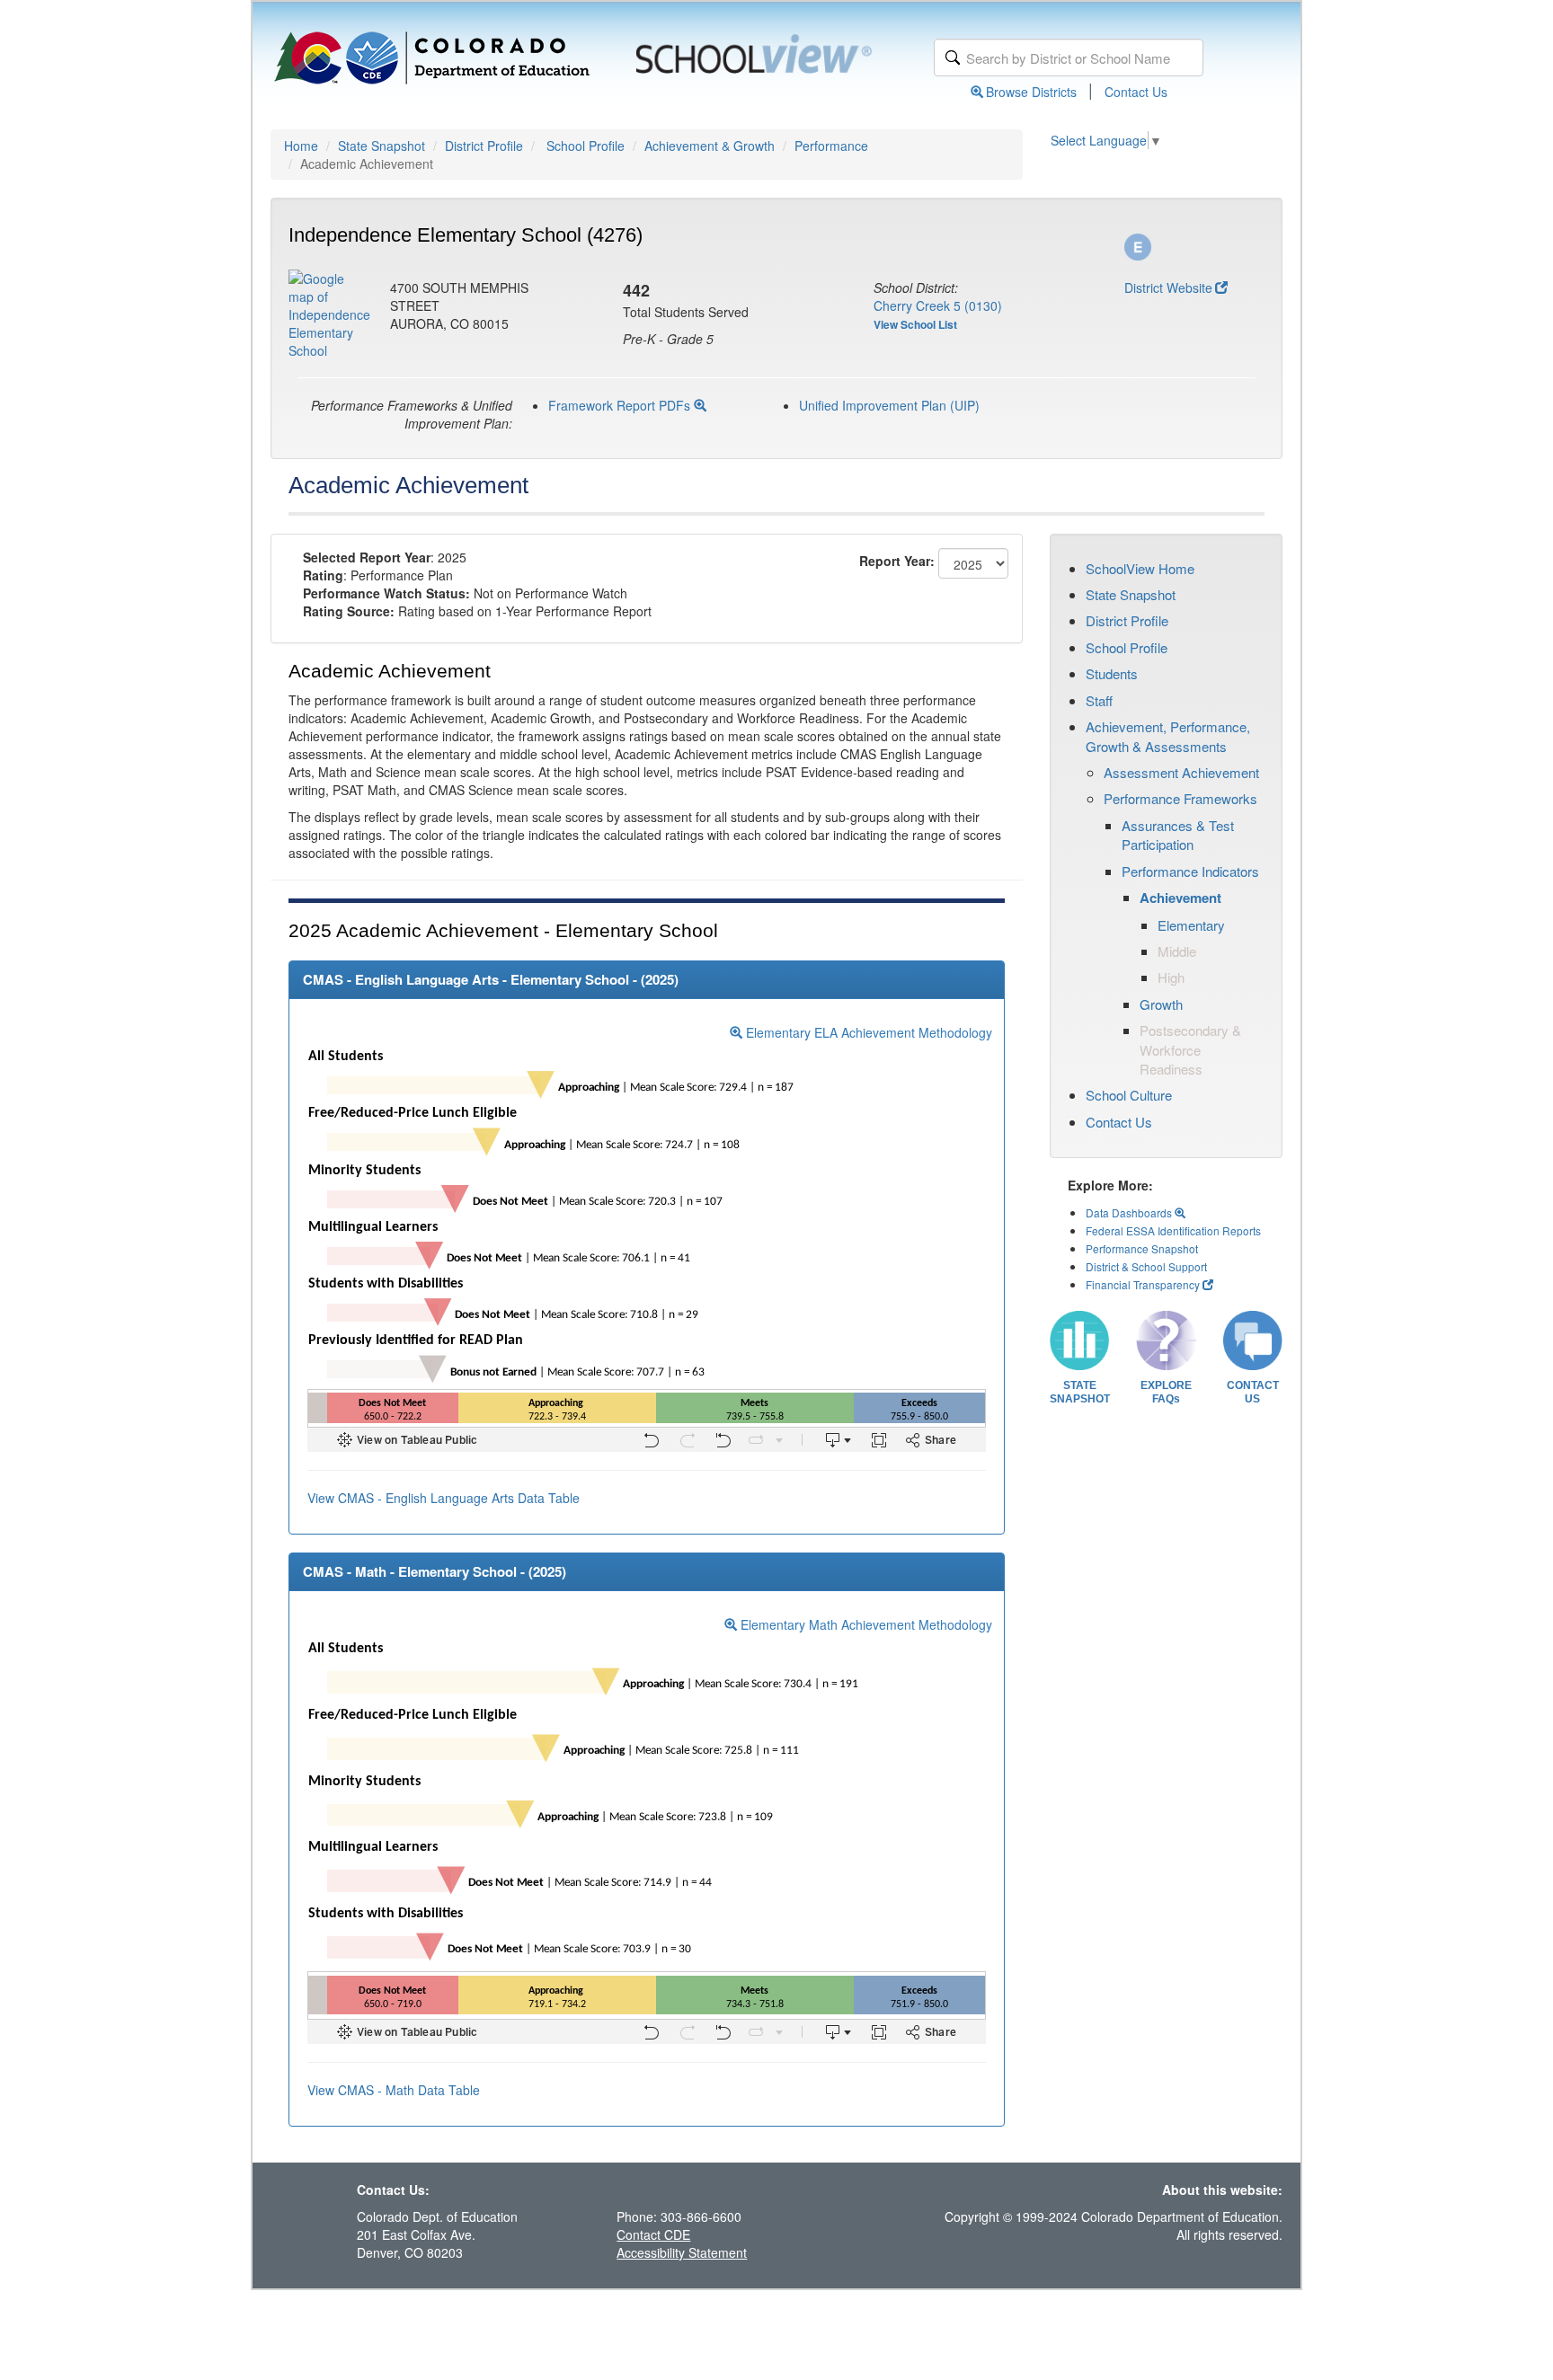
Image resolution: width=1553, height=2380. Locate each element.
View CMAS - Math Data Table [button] (394, 2090)
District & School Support (1146, 1266)
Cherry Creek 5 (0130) (938, 305)
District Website (1168, 288)
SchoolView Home (1140, 568)
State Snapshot (382, 146)
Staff (1099, 700)
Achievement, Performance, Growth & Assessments (1168, 736)
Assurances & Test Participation (1178, 835)
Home (301, 146)
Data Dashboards (1130, 1212)
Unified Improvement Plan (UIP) (889, 405)
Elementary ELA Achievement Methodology (867, 1032)
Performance (831, 146)
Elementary (1191, 925)
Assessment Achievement (1181, 772)
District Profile (484, 146)
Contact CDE (653, 2234)
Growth (1161, 1004)
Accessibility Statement (682, 2252)
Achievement (1180, 898)
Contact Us (1136, 92)
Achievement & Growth (710, 146)
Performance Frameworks (1180, 798)
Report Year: (897, 561)
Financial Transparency (1143, 1284)
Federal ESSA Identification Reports (1173, 1230)
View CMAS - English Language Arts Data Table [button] (444, 1498)
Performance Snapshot (1142, 1248)
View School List (915, 324)
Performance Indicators (1190, 871)
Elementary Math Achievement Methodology (865, 1624)
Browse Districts (1031, 92)
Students (1112, 673)
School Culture (1129, 1095)
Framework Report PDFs (621, 405)
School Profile (586, 146)
